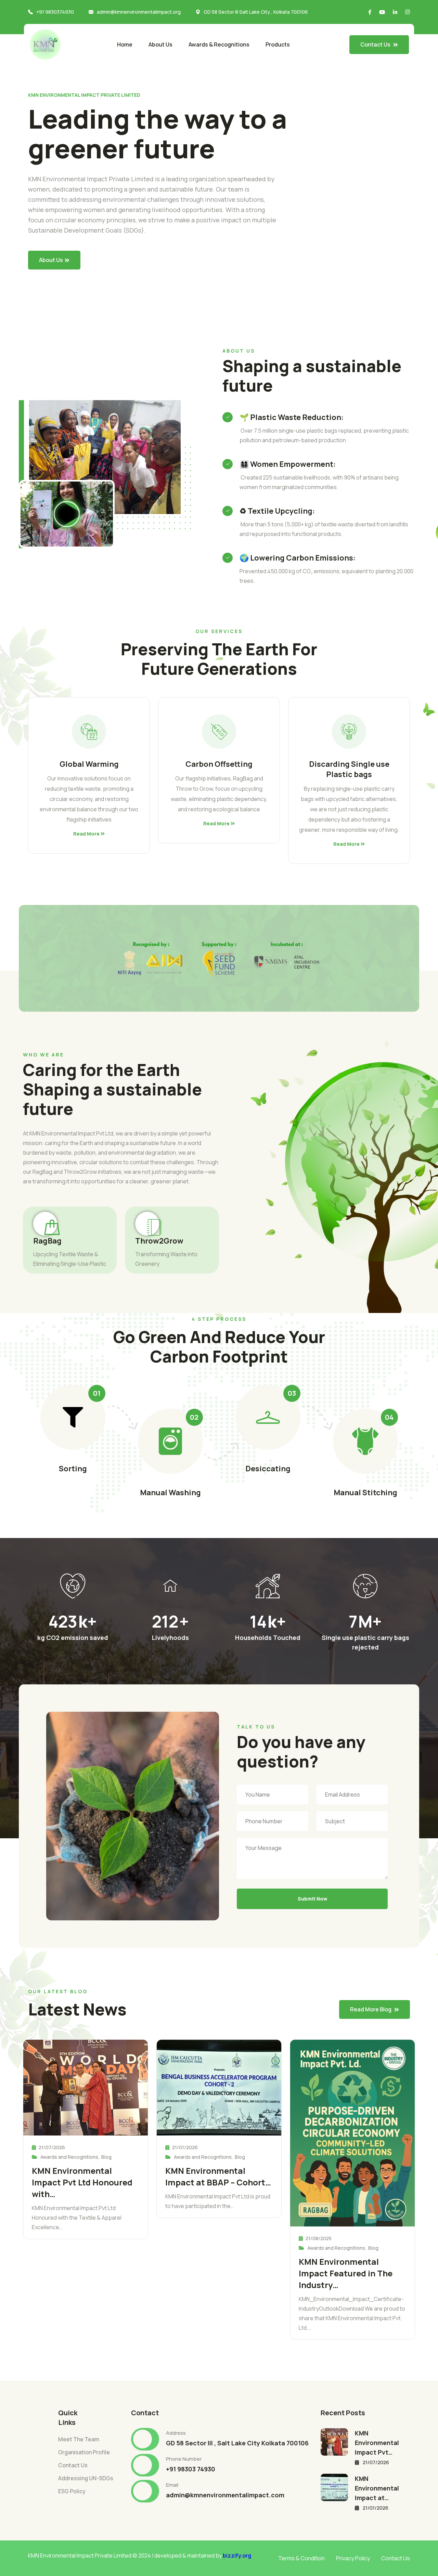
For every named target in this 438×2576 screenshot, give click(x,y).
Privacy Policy (353, 2558)
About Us (160, 44)
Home (125, 44)
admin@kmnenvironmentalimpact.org (139, 12)
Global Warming (89, 764)
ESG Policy (72, 2491)
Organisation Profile (84, 2452)
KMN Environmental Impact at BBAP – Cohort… (218, 2176)
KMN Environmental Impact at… (377, 2488)
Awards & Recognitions (219, 44)
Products (278, 44)
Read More (87, 834)
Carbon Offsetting (219, 764)
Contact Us (73, 2465)
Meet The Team (79, 2439)
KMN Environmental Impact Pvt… (377, 2443)
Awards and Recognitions (69, 2157)
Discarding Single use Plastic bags (349, 769)
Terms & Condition (301, 2558)
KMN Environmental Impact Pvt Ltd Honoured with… (82, 2182)
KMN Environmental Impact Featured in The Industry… (346, 2273)
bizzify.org (237, 2555)
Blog (106, 2157)
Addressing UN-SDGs (86, 2478)
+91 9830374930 (55, 12)
